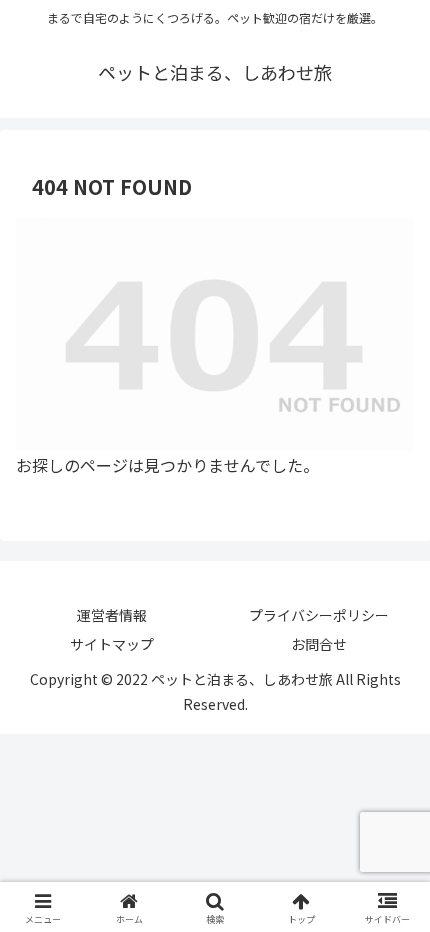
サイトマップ (112, 644)
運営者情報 (112, 615)
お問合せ (319, 644)
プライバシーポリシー (319, 615)
